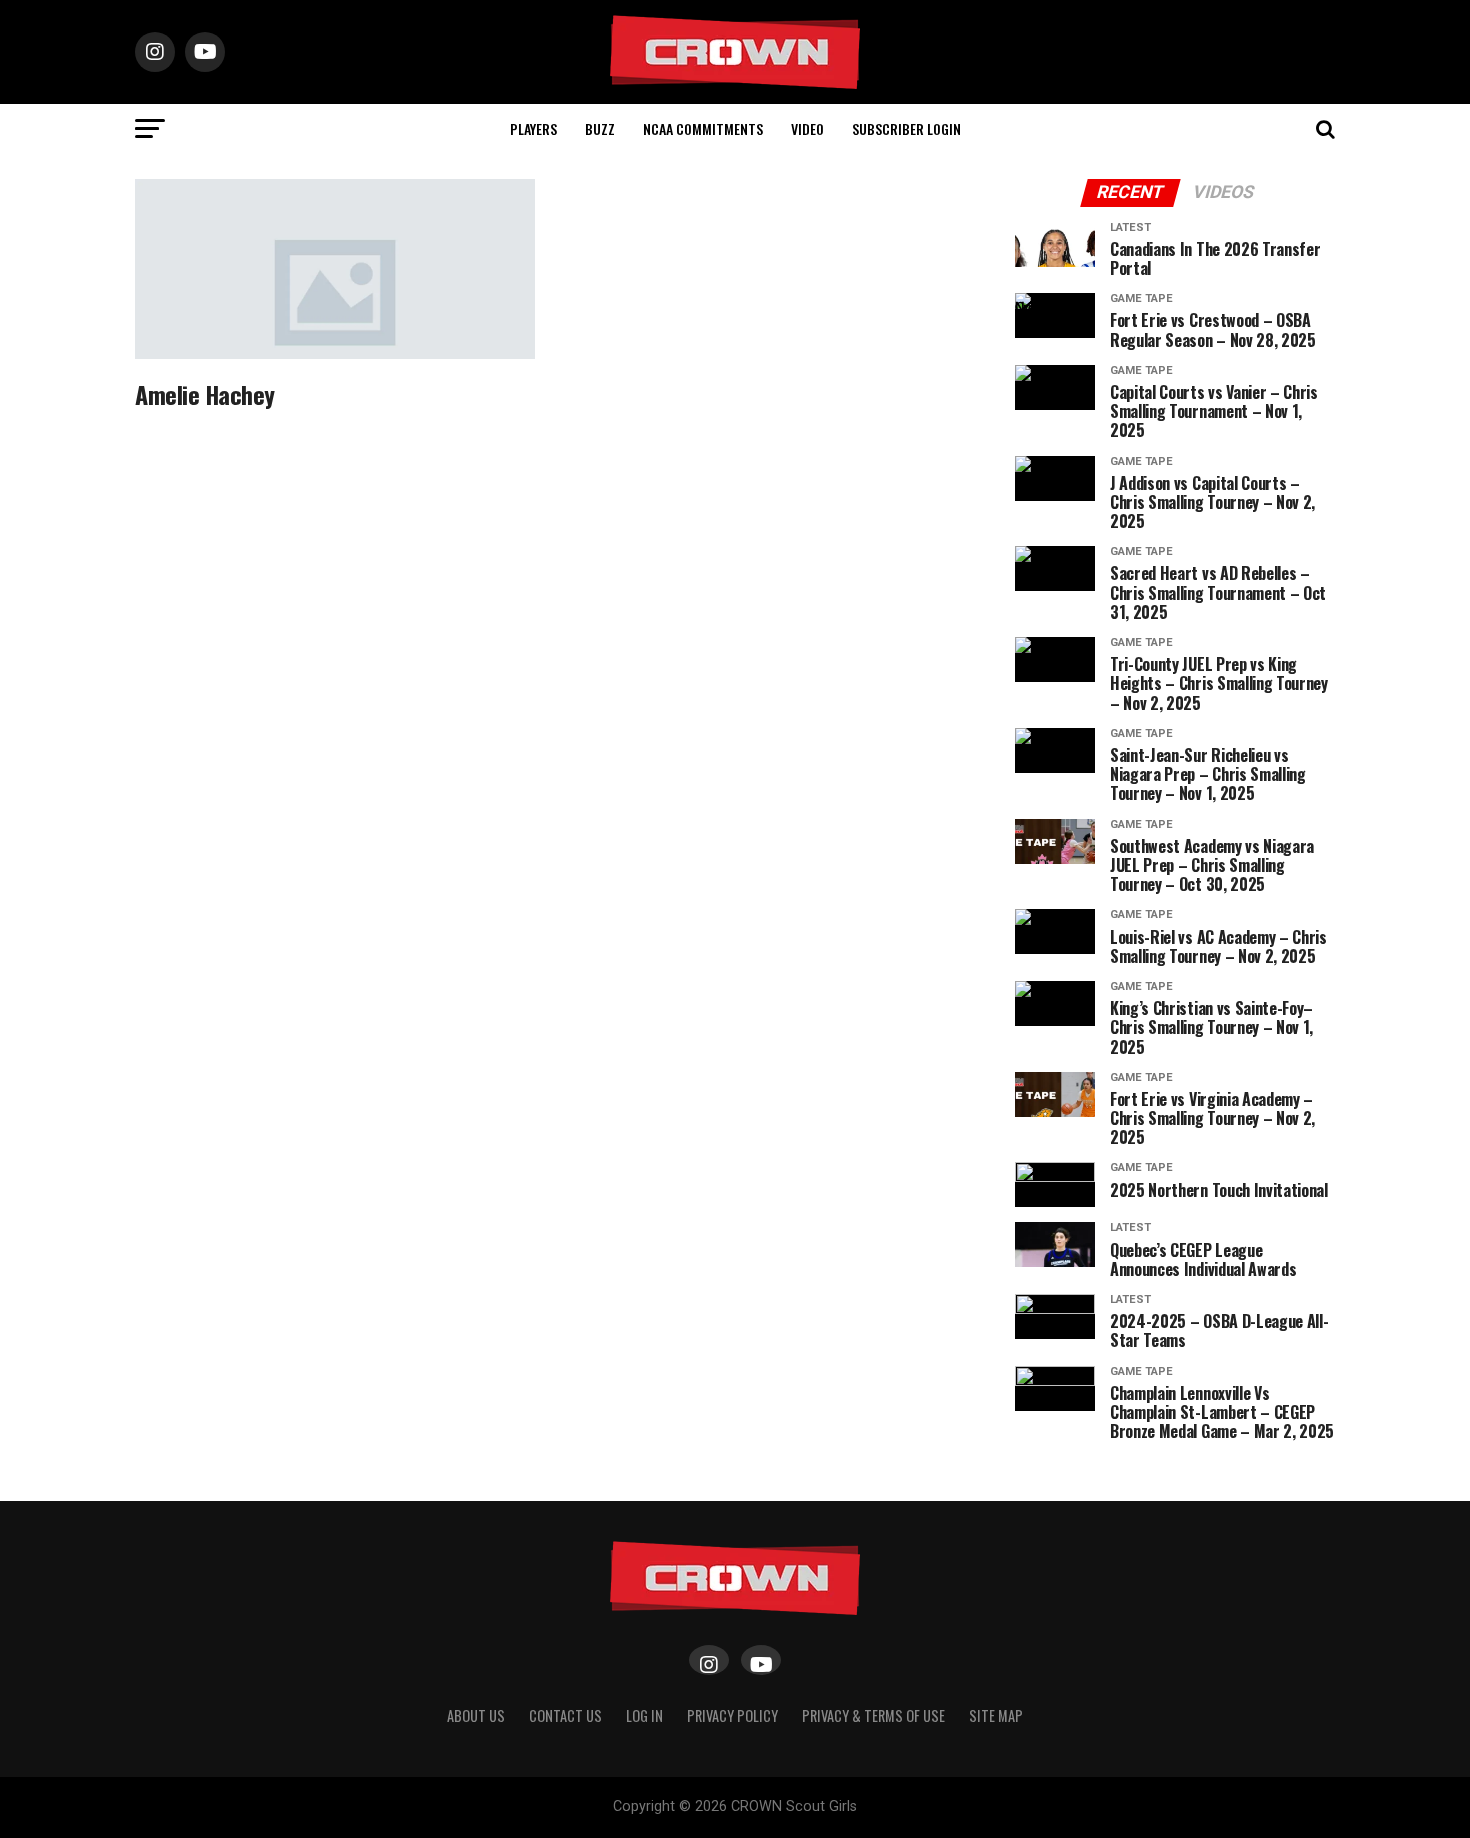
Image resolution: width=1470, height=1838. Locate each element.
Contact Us (565, 1715)
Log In (644, 1715)
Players (533, 128)
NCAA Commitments (703, 128)
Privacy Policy (732, 1715)
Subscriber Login (906, 128)
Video (807, 128)
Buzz (600, 128)
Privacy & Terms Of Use (873, 1715)
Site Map (996, 1715)
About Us (476, 1715)
